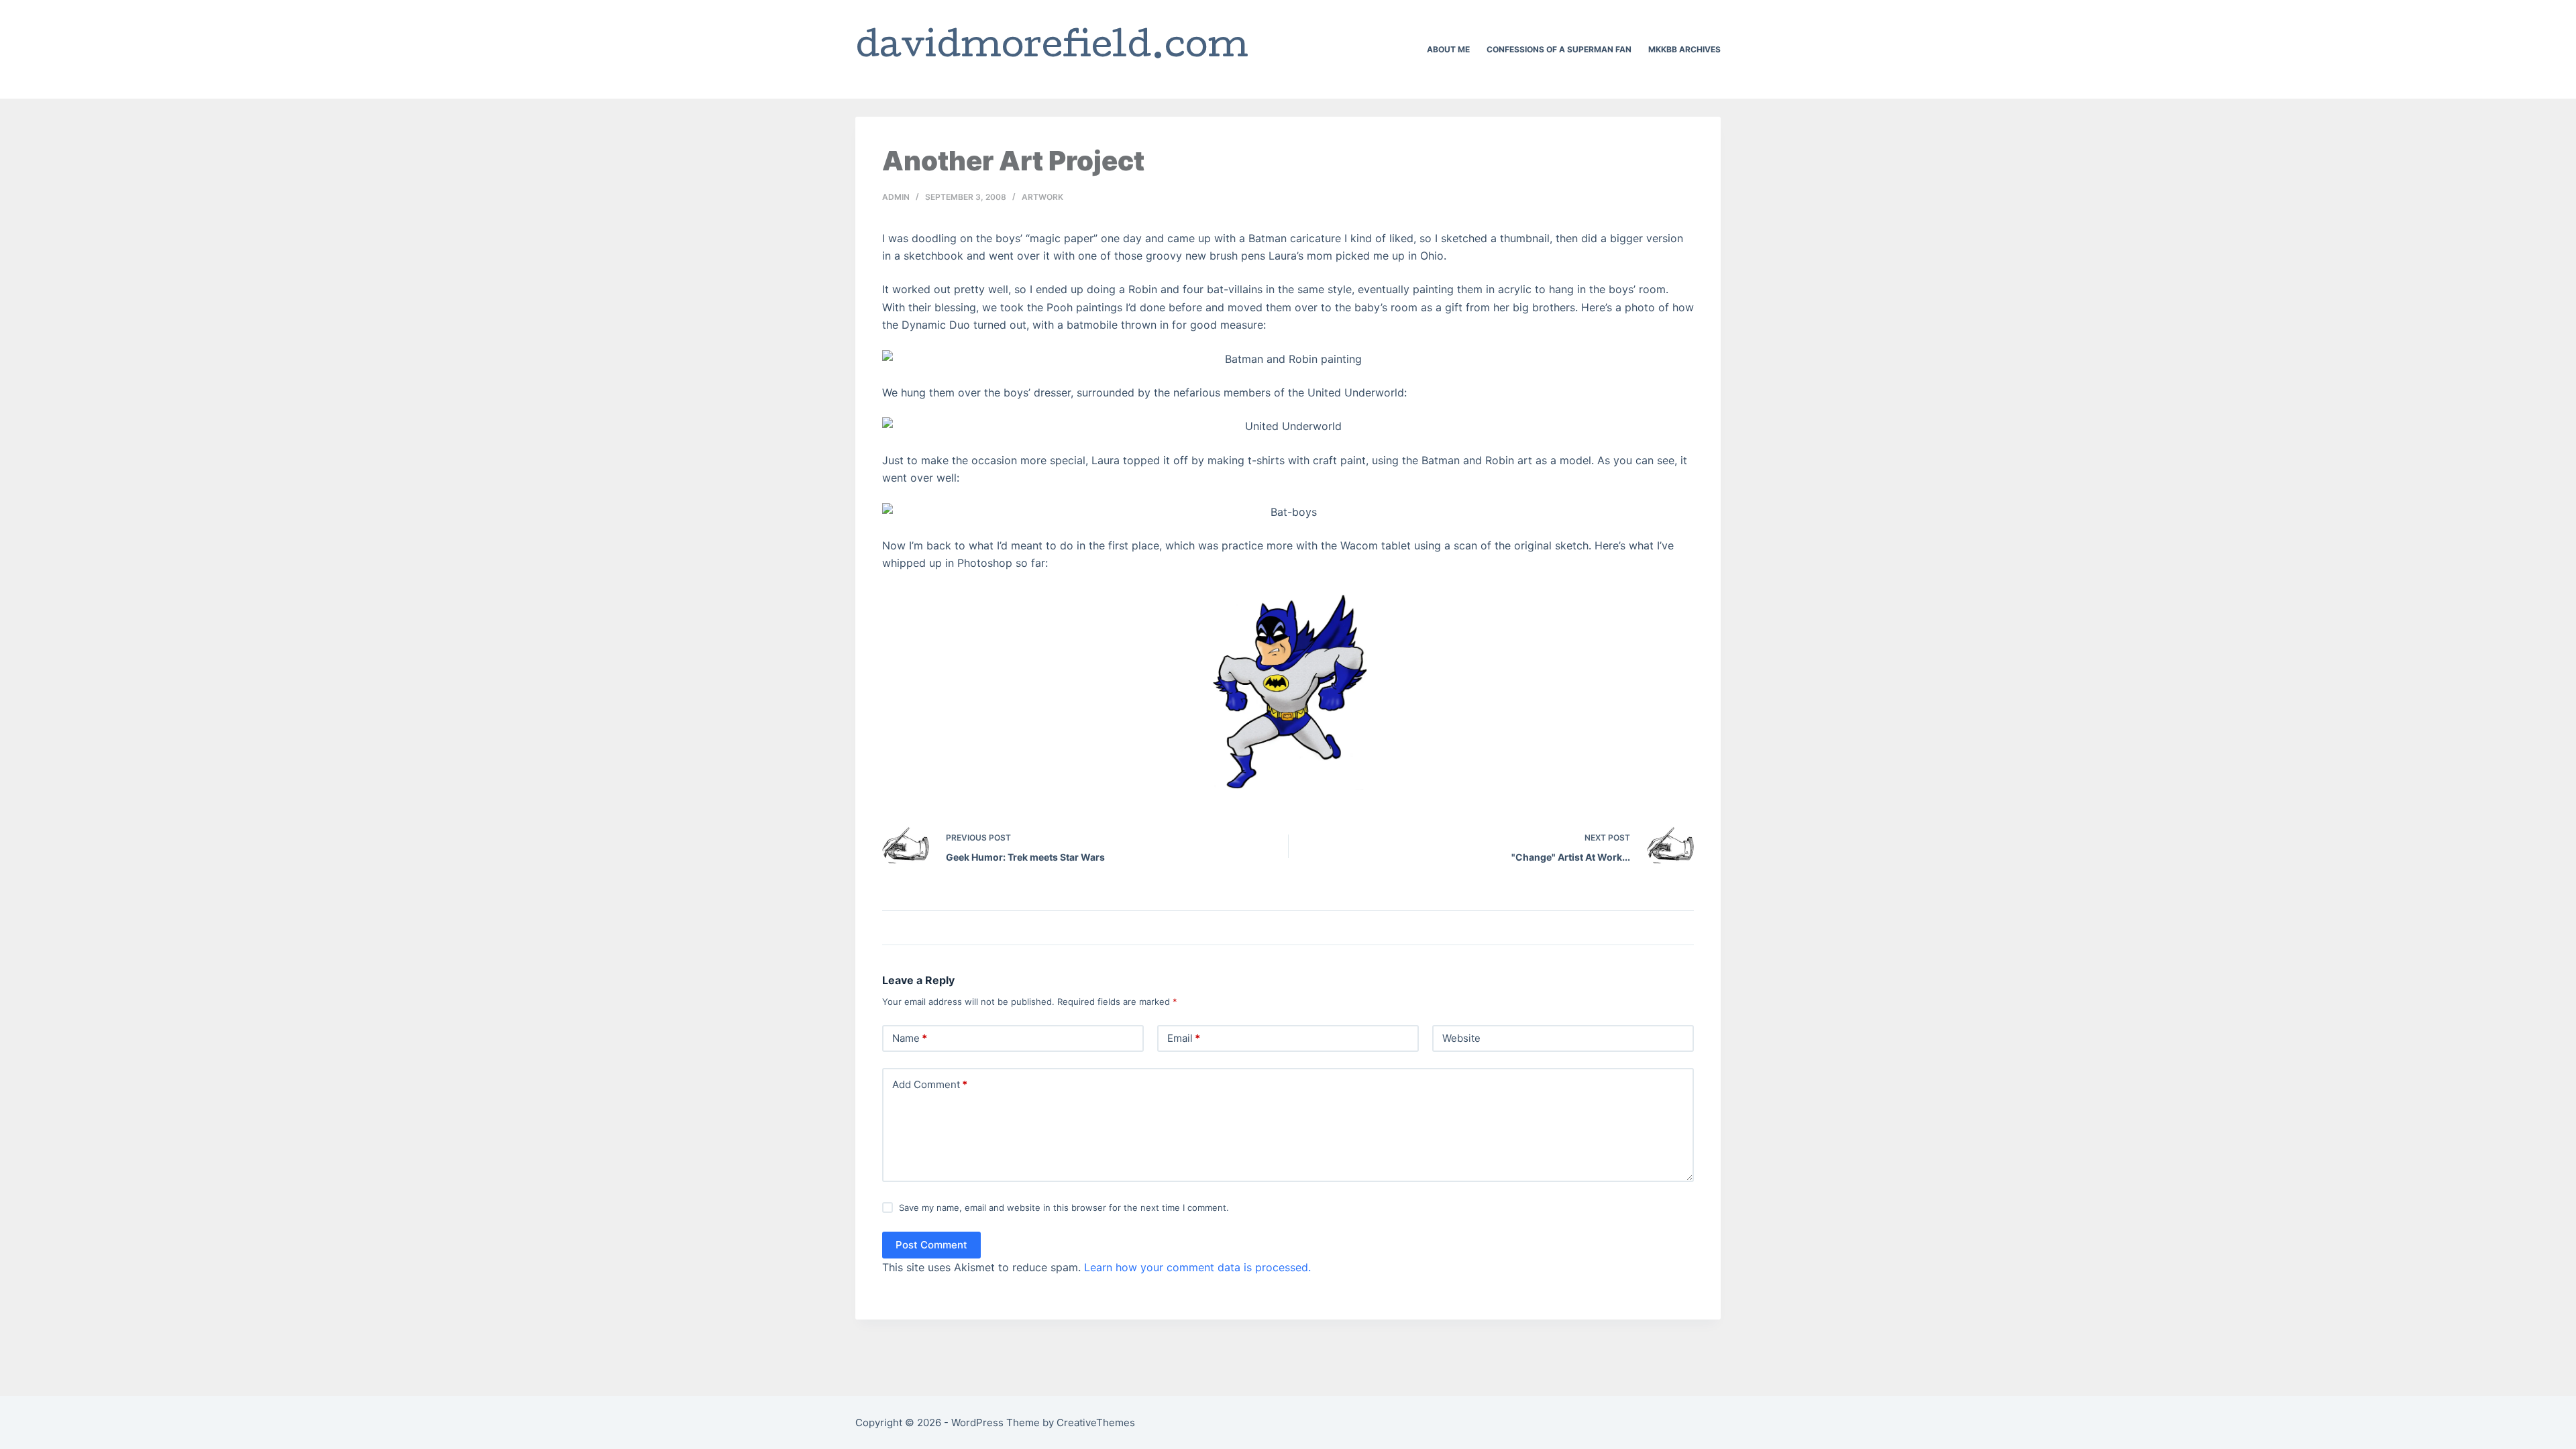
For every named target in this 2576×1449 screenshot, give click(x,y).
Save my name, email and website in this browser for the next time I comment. (1064, 1207)
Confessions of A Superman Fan (1559, 49)
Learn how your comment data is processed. (1197, 1267)
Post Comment (931, 1245)
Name (910, 1038)
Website (1461, 1038)
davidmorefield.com (1052, 49)
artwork (1042, 197)
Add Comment (930, 1084)
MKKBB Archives (1684, 49)
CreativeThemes (1096, 1423)
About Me (1448, 49)
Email (1184, 1038)
